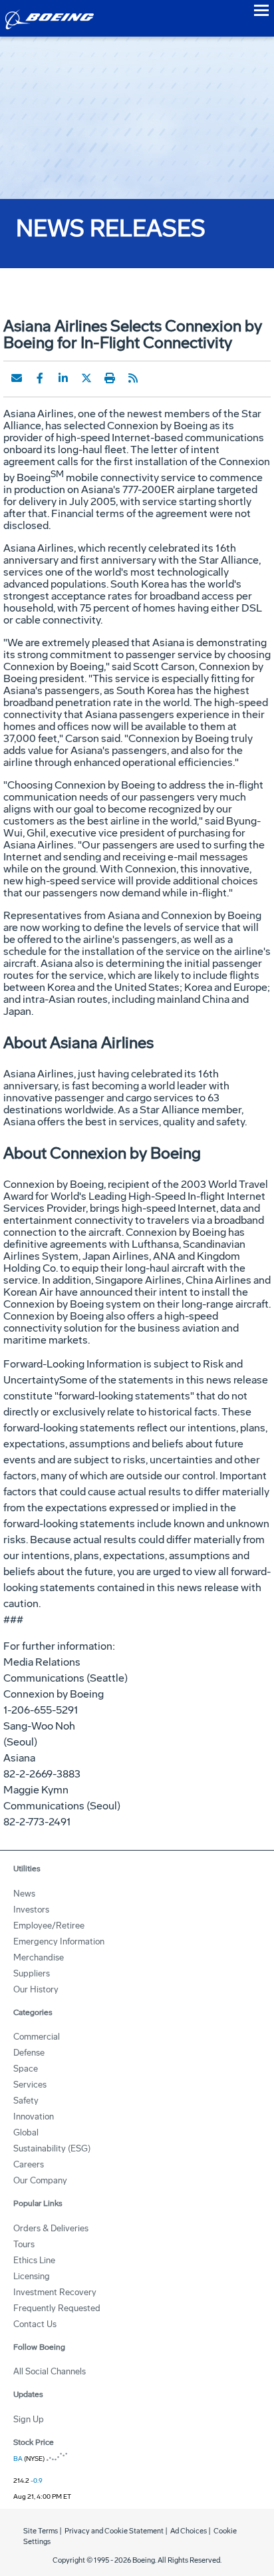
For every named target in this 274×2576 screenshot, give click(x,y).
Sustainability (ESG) (52, 2148)
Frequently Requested (57, 2308)
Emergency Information (59, 1941)
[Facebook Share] (40, 378)
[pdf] (156, 378)
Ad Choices (189, 2531)
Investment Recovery (55, 2292)
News (24, 1894)
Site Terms (41, 2531)
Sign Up (29, 2419)
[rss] (133, 378)
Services (30, 2085)
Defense (29, 2053)
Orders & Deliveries (51, 2228)
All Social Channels (50, 2371)
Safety (26, 2101)
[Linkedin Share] (63, 378)
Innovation (34, 2116)
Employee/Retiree (49, 1926)
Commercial (37, 2037)
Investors (31, 1910)
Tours (24, 2244)
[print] (110, 378)
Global (26, 2132)
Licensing (32, 2276)
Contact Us (35, 2324)
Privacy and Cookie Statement (114, 2531)
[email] (17, 378)
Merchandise (39, 1957)
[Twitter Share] (86, 378)
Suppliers (32, 1973)
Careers (29, 2164)
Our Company (40, 2180)
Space (26, 2069)
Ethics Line (34, 2260)
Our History (36, 1989)
